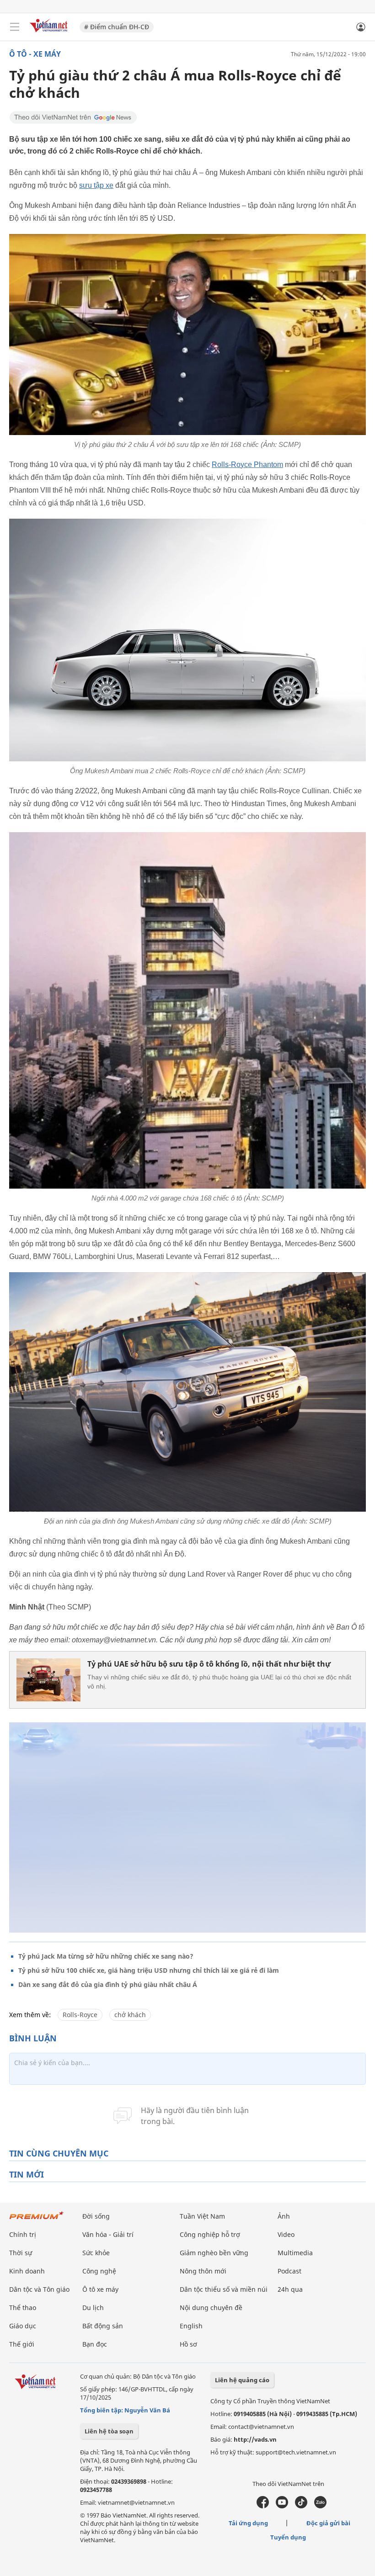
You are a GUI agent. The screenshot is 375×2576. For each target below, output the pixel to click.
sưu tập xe (96, 185)
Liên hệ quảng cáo (242, 2380)
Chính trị (23, 2234)
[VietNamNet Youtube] (282, 2506)
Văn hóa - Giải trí (108, 2234)
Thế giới (22, 2344)
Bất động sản (103, 2326)
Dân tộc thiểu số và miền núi (224, 2289)
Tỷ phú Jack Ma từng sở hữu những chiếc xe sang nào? (106, 1956)
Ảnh (284, 2216)
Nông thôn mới (203, 2271)
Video (286, 2234)
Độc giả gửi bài (328, 2523)
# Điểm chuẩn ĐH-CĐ (117, 27)
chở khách (130, 2015)
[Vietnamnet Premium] (37, 2220)
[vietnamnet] (50, 33)
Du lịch (93, 2308)
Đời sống (96, 2216)
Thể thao (23, 2308)
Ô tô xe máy (100, 2289)
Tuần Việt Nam (202, 2216)
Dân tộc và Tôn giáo (39, 2289)
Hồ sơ (188, 2344)
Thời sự (21, 2253)
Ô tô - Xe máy (35, 54)
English (191, 2326)
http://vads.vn (255, 2439)
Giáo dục (23, 2326)
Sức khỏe (96, 2253)
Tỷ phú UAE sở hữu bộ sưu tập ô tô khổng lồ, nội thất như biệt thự (209, 1664)
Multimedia (295, 2253)
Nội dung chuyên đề (211, 2308)
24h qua (290, 2289)
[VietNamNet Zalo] (320, 2506)
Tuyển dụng (288, 2537)
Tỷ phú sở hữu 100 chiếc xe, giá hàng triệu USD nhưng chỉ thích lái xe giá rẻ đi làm (149, 1970)
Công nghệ (99, 2271)
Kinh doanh (27, 2271)
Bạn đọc (95, 2344)
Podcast (289, 2271)
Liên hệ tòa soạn (109, 2431)
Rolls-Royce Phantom (247, 465)
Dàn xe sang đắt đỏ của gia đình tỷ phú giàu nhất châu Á (108, 1984)
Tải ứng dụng (248, 2523)
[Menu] (15, 27)
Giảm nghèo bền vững (214, 2253)
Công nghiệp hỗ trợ (210, 2234)
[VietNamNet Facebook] (263, 2506)
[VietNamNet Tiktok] (301, 2506)
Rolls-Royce (80, 2015)
